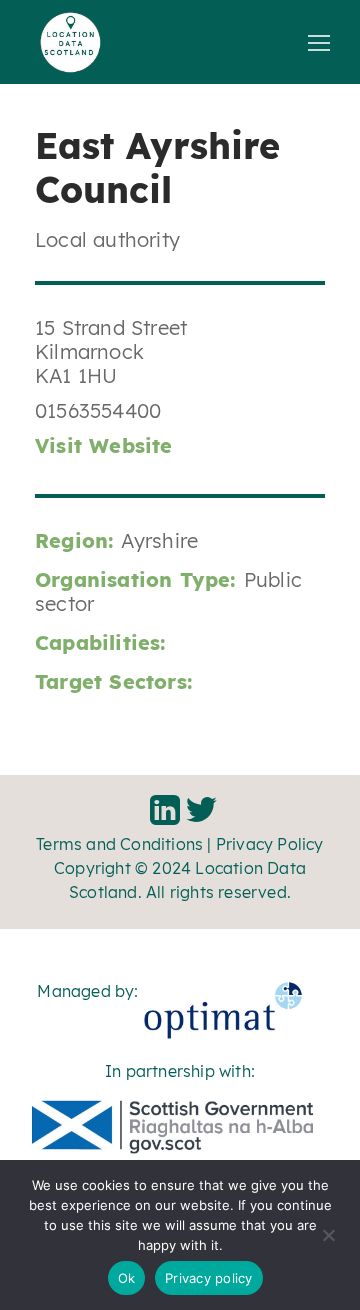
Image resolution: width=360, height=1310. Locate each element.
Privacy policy (209, 1278)
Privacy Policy (270, 844)
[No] (328, 1242)
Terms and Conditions (119, 844)
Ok (127, 1278)
